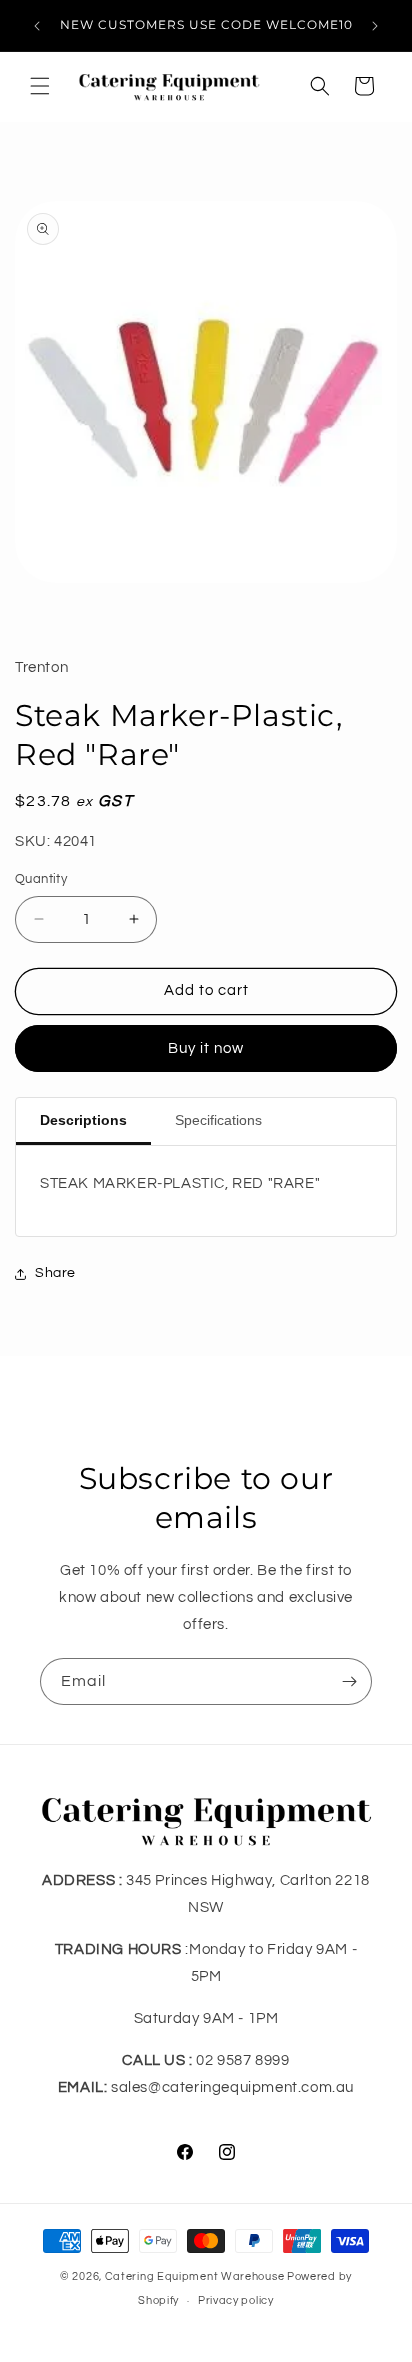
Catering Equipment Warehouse (195, 2276)
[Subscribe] (349, 1681)
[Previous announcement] (37, 26)
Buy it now (206, 1048)
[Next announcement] (375, 26)
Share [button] (55, 1273)
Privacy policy (236, 2300)
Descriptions (83, 1120)
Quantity (41, 879)
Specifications (218, 1120)
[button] (40, 86)
